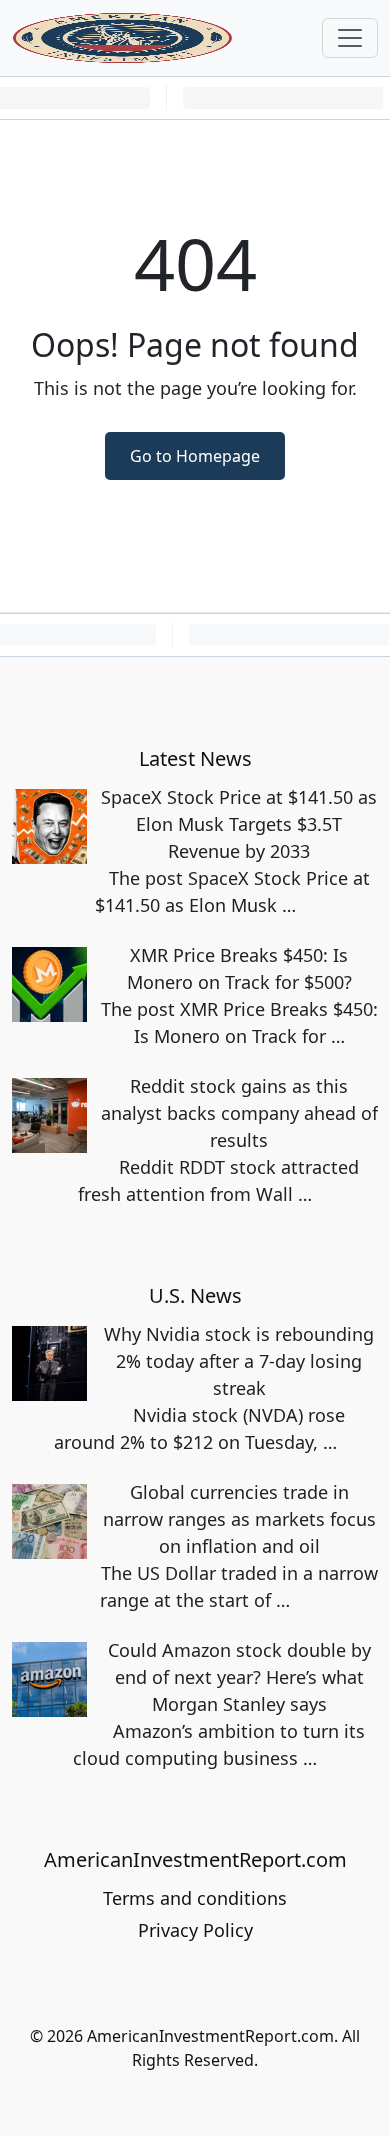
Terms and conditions (195, 1898)
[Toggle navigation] (350, 38)
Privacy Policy (195, 1930)
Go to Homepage (195, 456)
